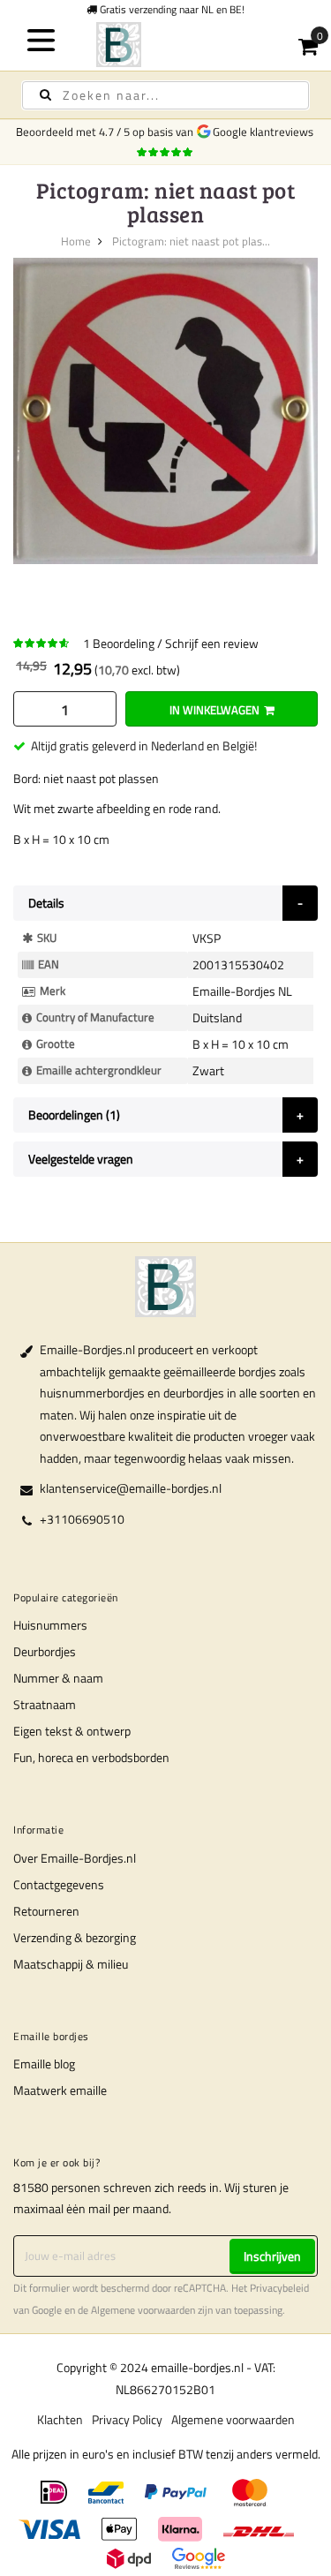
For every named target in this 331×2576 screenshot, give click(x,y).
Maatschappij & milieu (71, 1964)
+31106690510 (82, 1519)
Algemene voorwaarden (143, 2310)
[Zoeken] (45, 95)
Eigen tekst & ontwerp (72, 1731)
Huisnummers (50, 1625)
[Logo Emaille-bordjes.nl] (166, 45)
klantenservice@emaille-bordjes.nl (131, 1488)
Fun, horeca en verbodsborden (91, 1757)
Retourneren (46, 1911)
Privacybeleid (279, 2288)
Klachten (60, 2419)
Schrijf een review (212, 643)
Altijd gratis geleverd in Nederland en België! (144, 746)
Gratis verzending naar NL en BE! (171, 9)
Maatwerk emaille (60, 2090)
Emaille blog (44, 2064)
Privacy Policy (127, 2419)
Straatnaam (45, 1704)
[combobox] (165, 95)
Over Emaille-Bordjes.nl (75, 1858)
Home (76, 241)
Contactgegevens (59, 1884)
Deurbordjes (45, 1651)
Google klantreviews (266, 132)
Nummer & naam (58, 1678)
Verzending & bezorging (75, 1937)
